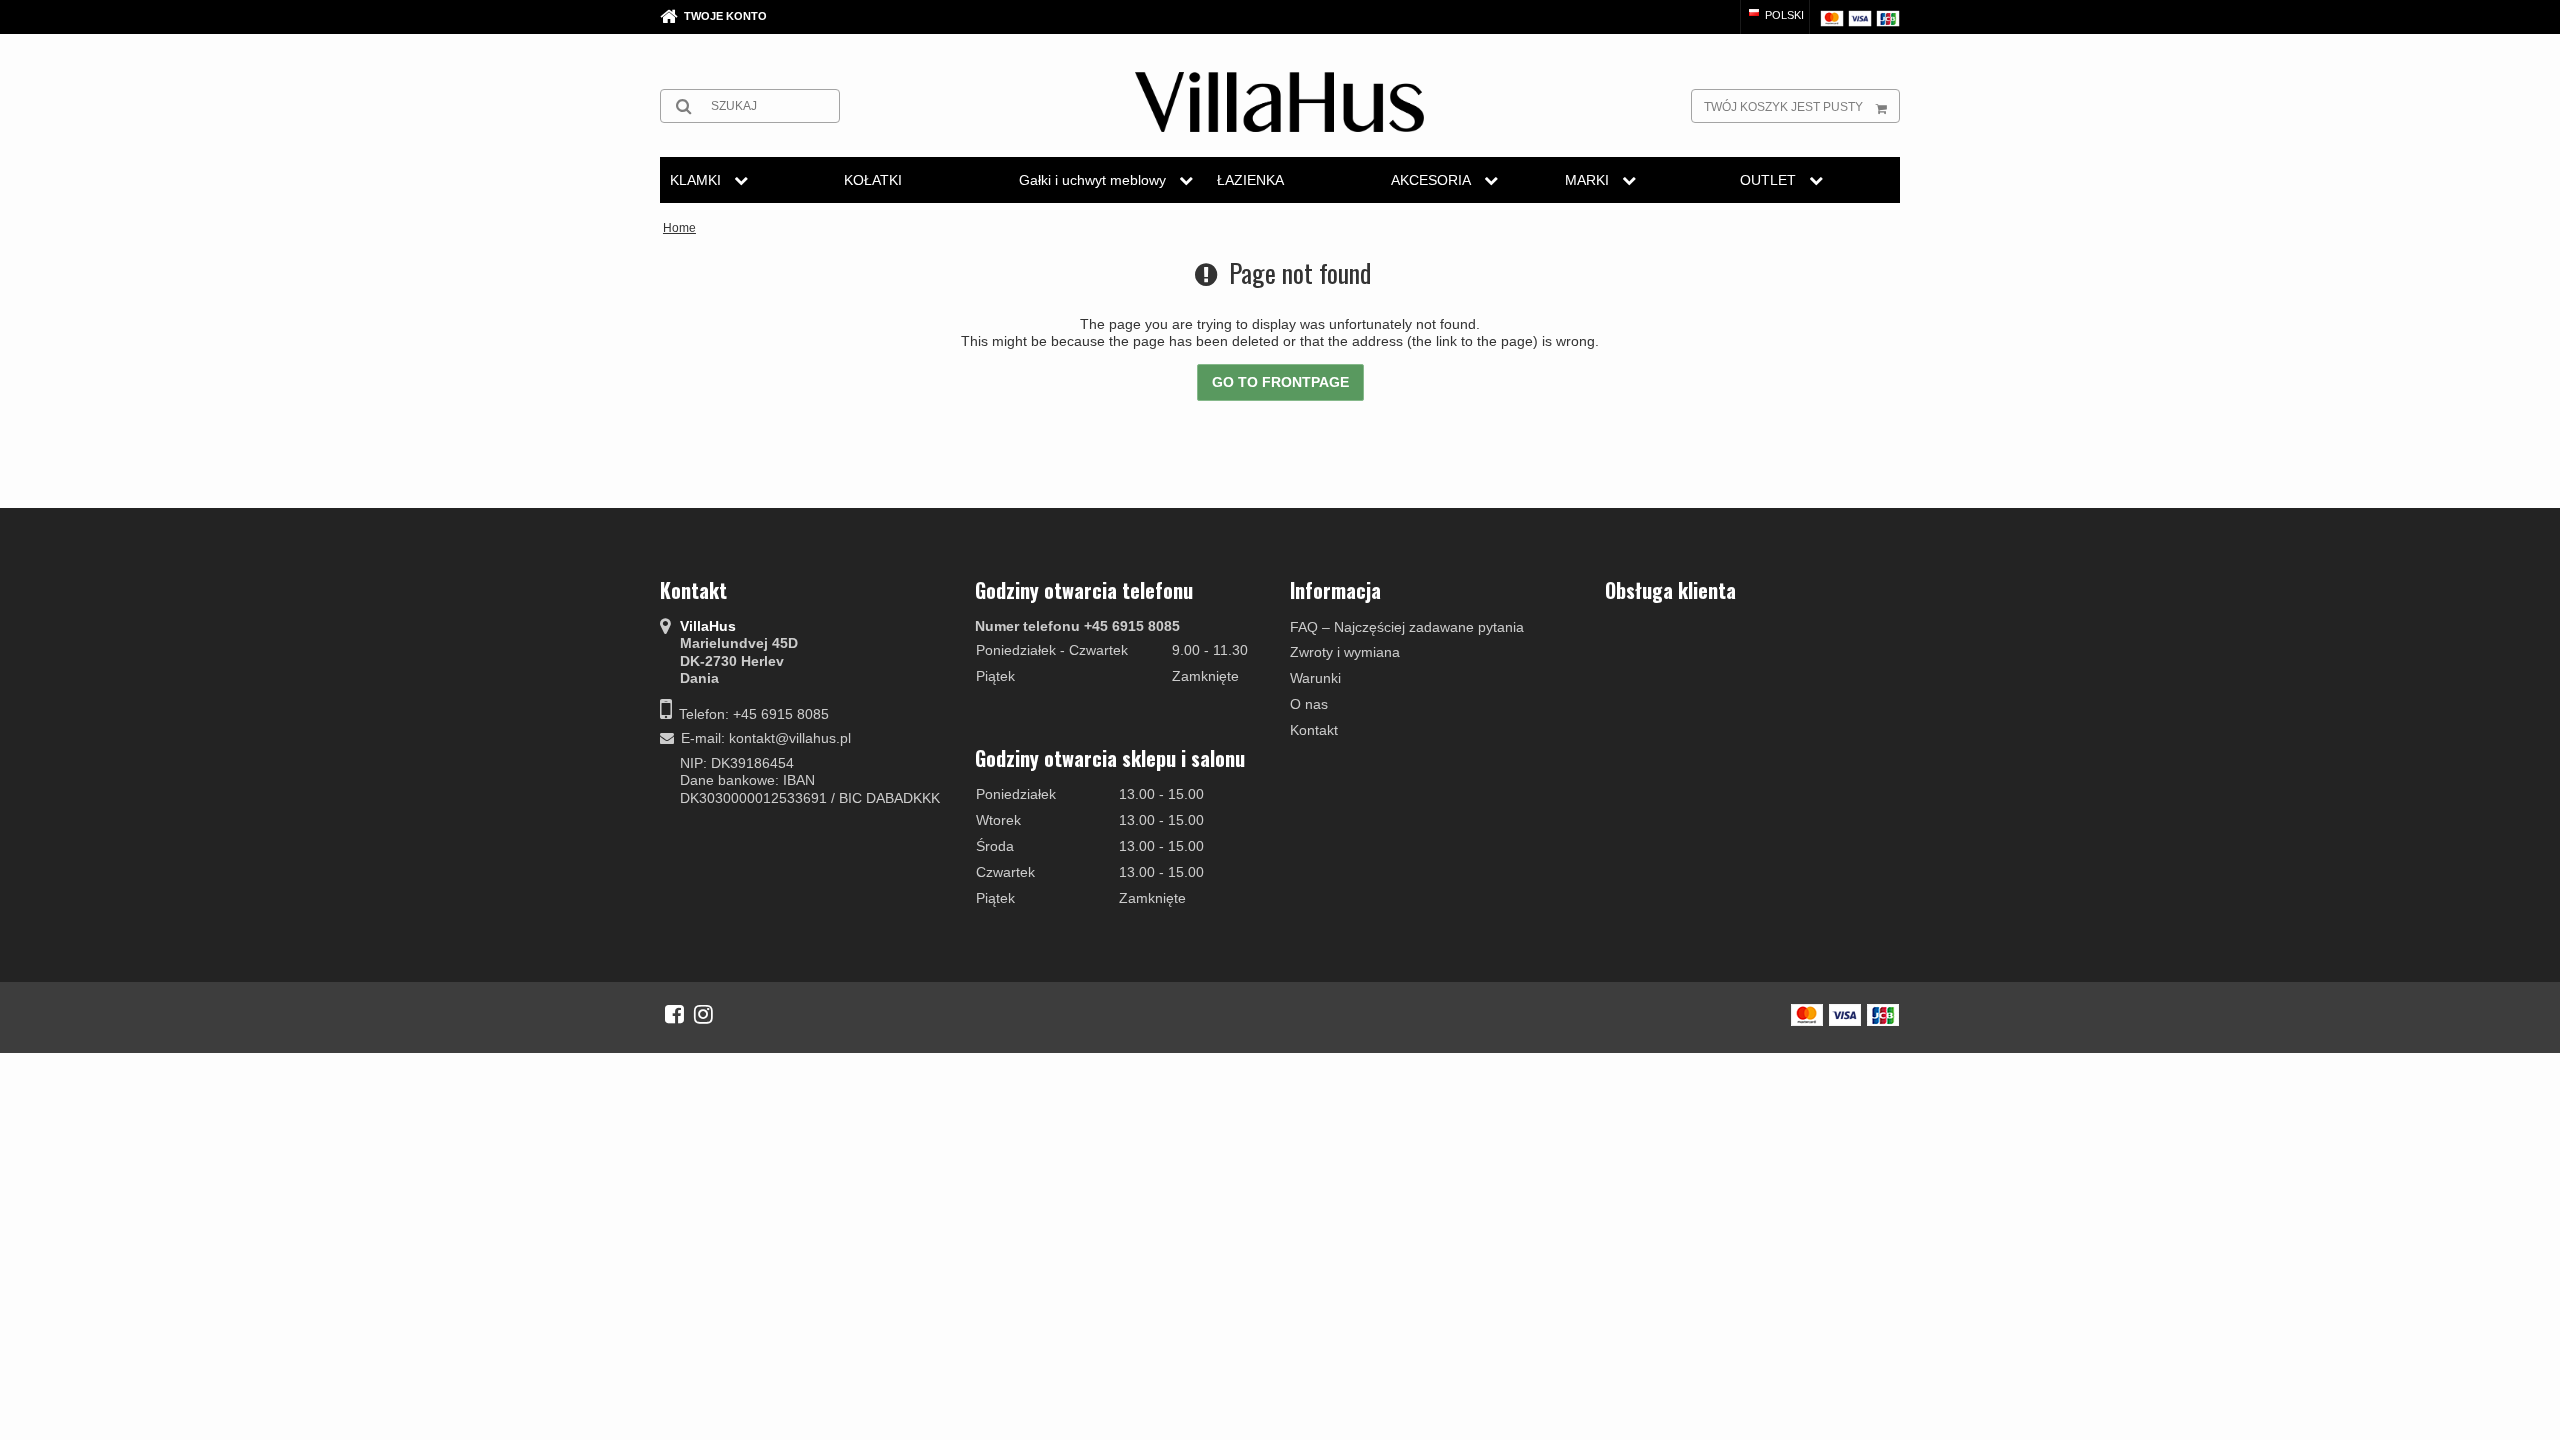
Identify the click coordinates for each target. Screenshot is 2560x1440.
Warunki (1315, 678)
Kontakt (1314, 730)
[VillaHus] (1279, 102)
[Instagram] (703, 1014)
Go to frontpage (1280, 382)
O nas (1309, 704)
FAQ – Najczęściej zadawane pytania (1407, 627)
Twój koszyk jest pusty (1783, 107)
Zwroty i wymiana (1345, 652)
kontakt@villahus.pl (790, 738)
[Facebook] (674, 1014)
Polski (1783, 15)
